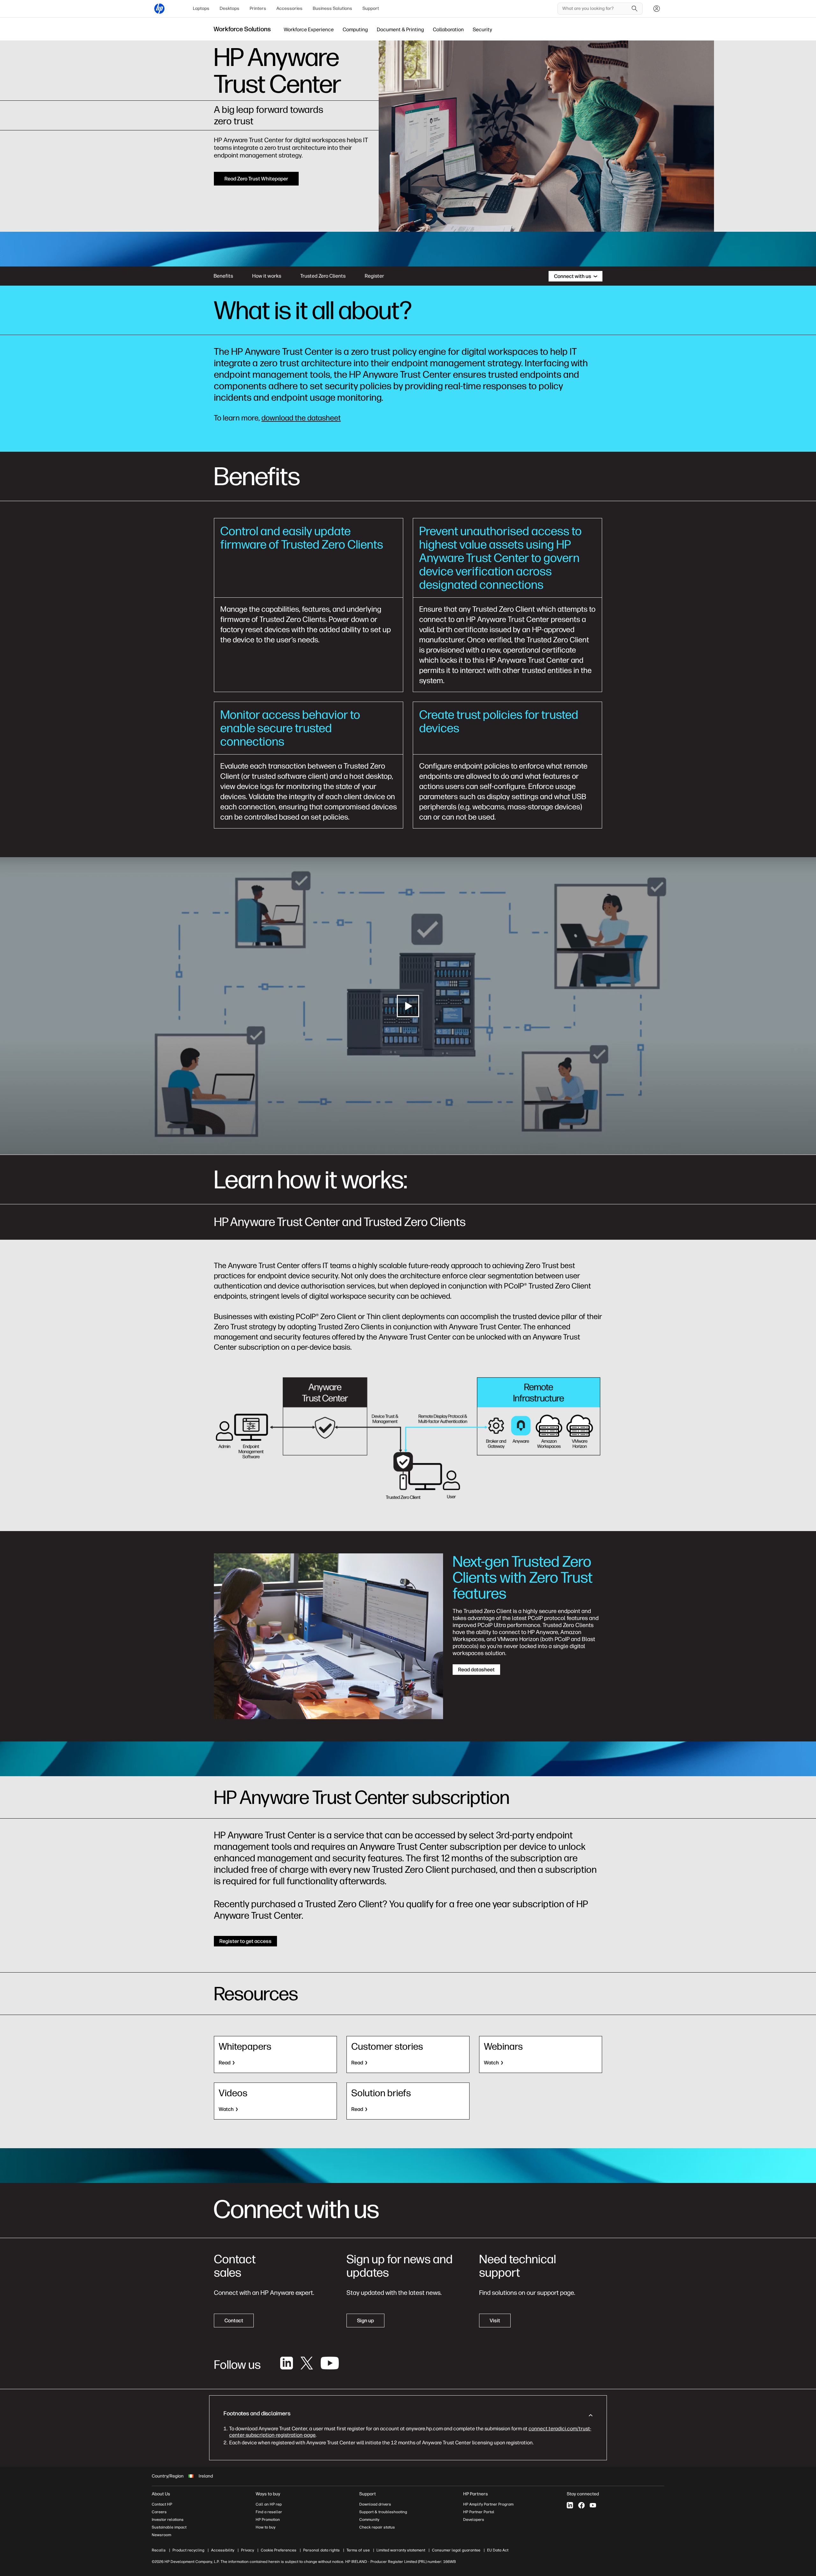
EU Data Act (498, 2550)
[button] (408, 2415)
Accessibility (223, 2550)
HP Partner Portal (479, 2512)
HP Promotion (268, 2520)
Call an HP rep (269, 2504)
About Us (161, 2494)
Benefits (223, 276)
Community (369, 2520)
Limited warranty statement (401, 2550)
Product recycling (188, 2550)
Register (374, 276)
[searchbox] (595, 9)
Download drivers (375, 2504)
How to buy (266, 2527)
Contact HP (162, 2504)
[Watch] (541, 2054)
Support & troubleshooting (383, 2512)
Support (371, 8)
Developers (474, 2520)
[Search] (635, 9)
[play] (408, 1006)
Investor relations (168, 2520)
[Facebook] (581, 2505)
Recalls (159, 2550)
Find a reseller (269, 2512)
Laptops (201, 8)
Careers (159, 2512)
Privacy (248, 2550)
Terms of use (358, 2550)
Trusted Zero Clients (323, 276)
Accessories (289, 8)
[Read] (275, 2054)
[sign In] (657, 9)
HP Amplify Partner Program (488, 2504)
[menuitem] (201, 9)
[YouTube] (593, 2505)
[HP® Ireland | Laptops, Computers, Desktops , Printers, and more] (159, 9)
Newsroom (161, 2535)
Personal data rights (321, 2550)
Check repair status (377, 2527)
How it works (267, 276)
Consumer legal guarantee (456, 2550)
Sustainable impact (169, 2527)
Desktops (229, 8)
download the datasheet (301, 418)
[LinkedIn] (570, 2505)
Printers (258, 8)
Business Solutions (332, 8)
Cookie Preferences (279, 2550)
